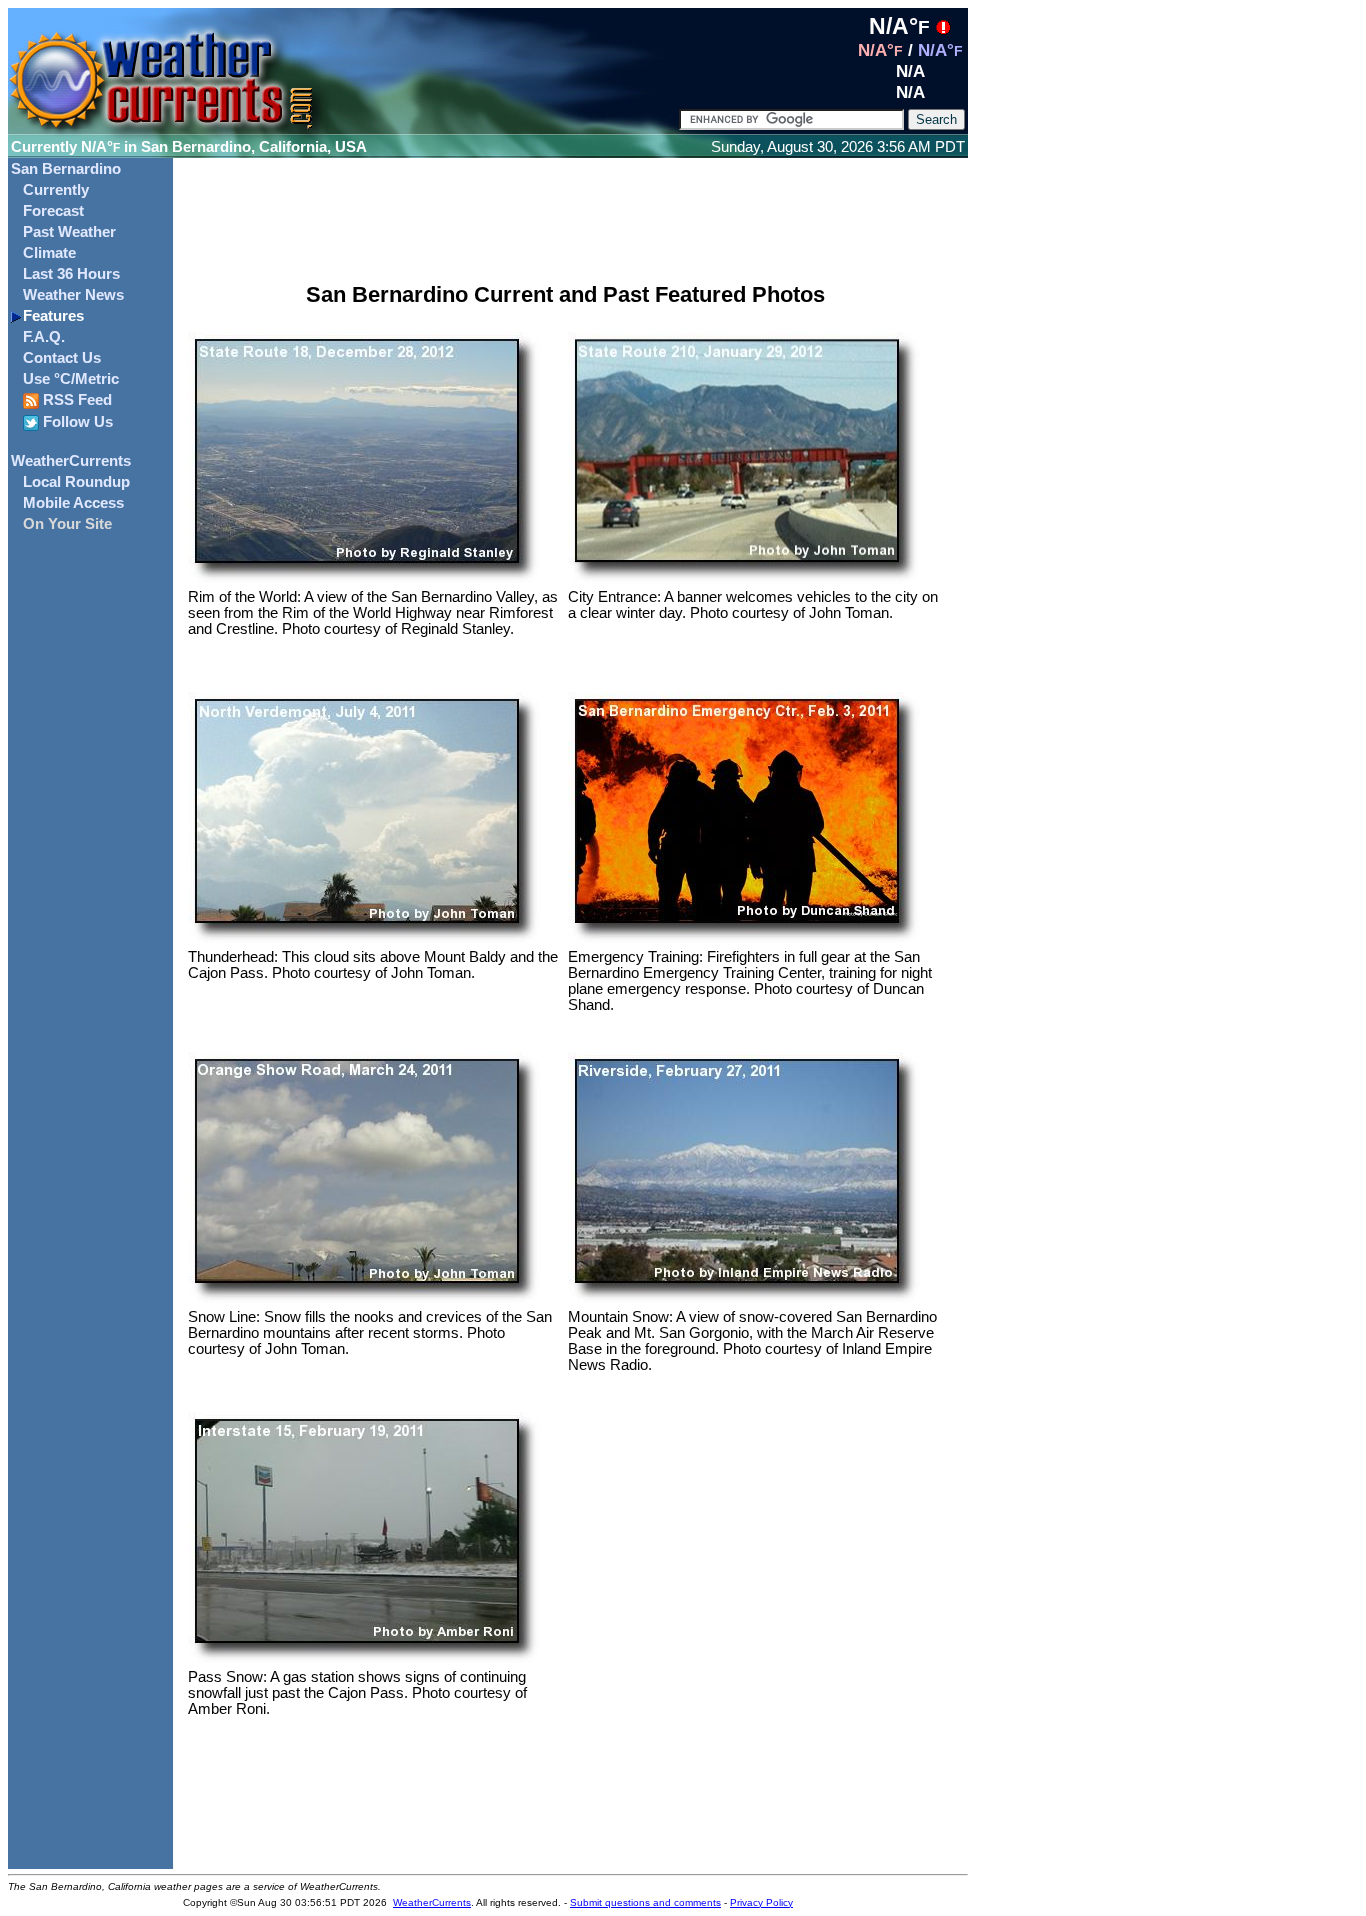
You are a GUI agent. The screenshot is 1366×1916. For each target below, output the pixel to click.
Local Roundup (76, 482)
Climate (49, 253)
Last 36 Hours (71, 274)
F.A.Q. (44, 337)
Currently (56, 190)
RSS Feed (75, 400)
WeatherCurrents (71, 461)
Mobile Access (73, 503)
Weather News (73, 295)
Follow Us (76, 422)
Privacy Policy (761, 1902)
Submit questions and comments (645, 1902)
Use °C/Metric (71, 379)
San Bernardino (66, 169)
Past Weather (69, 232)
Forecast (53, 211)
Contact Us (62, 358)
